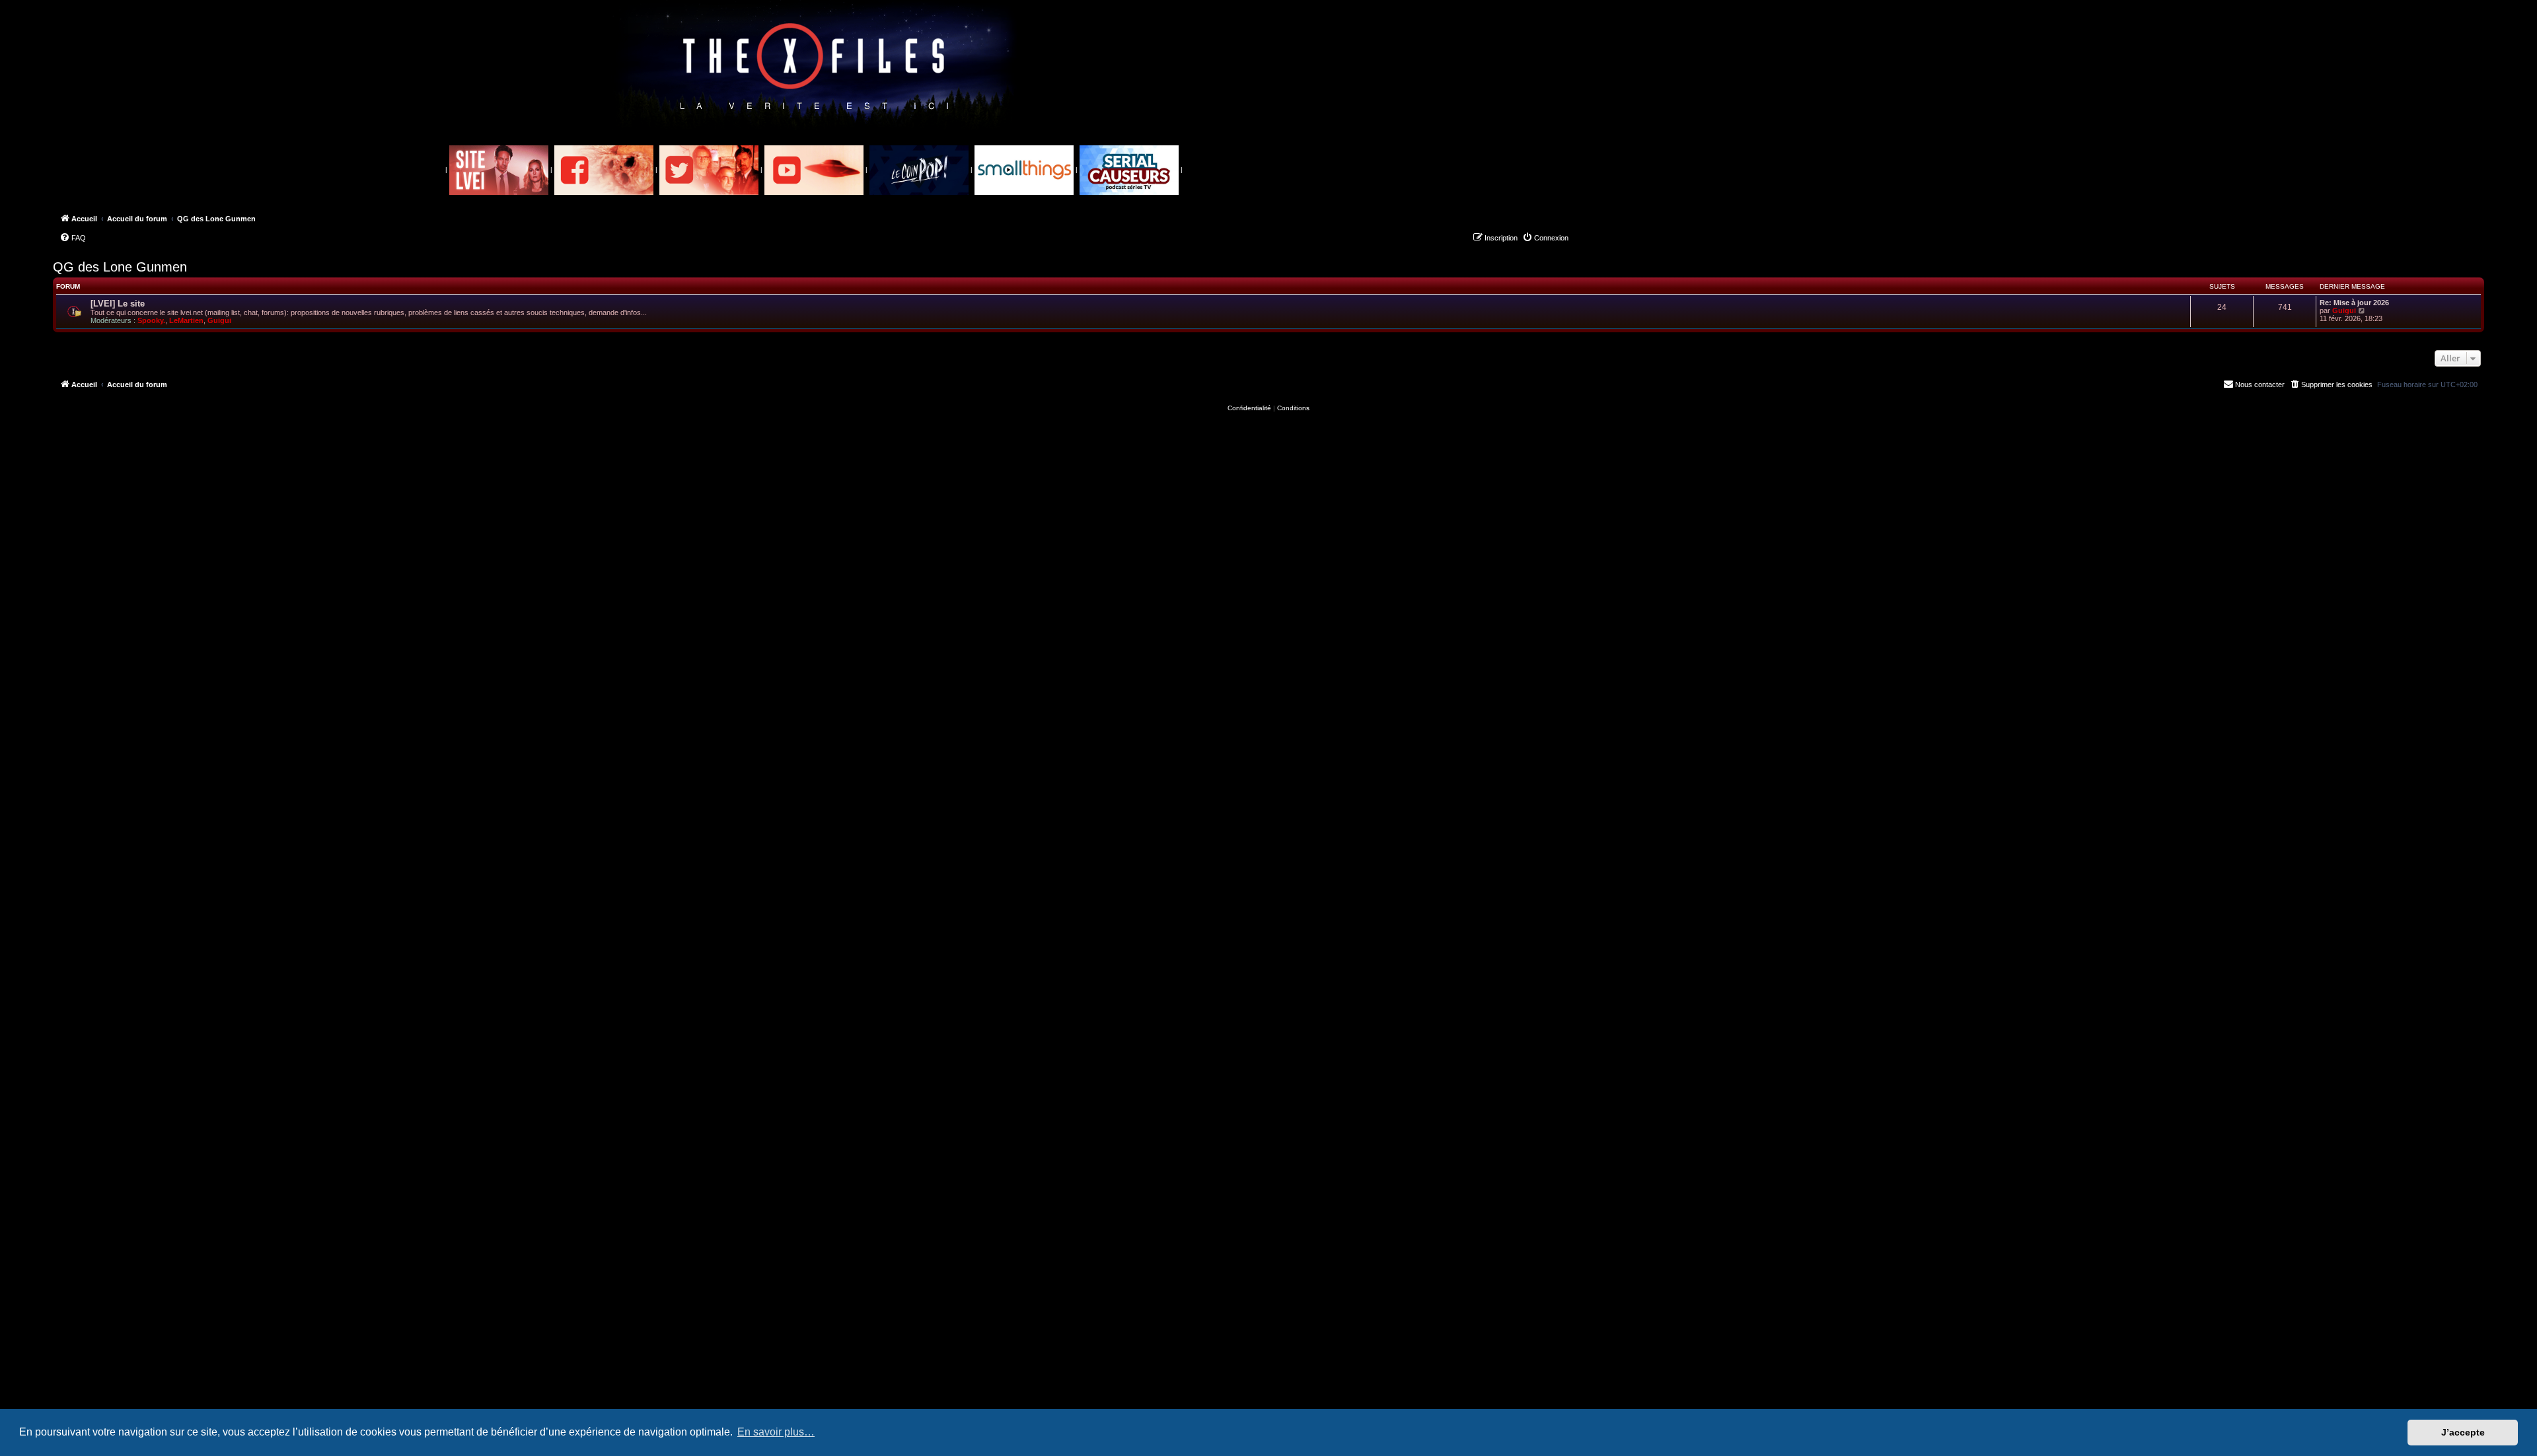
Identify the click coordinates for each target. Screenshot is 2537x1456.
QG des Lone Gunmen (120, 267)
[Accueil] (814, 67)
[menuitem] (73, 238)
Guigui (219, 320)
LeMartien (186, 320)
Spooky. (151, 320)
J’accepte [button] (2463, 1432)
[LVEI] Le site (118, 304)
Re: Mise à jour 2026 (2354, 303)
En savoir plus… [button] (776, 1432)
